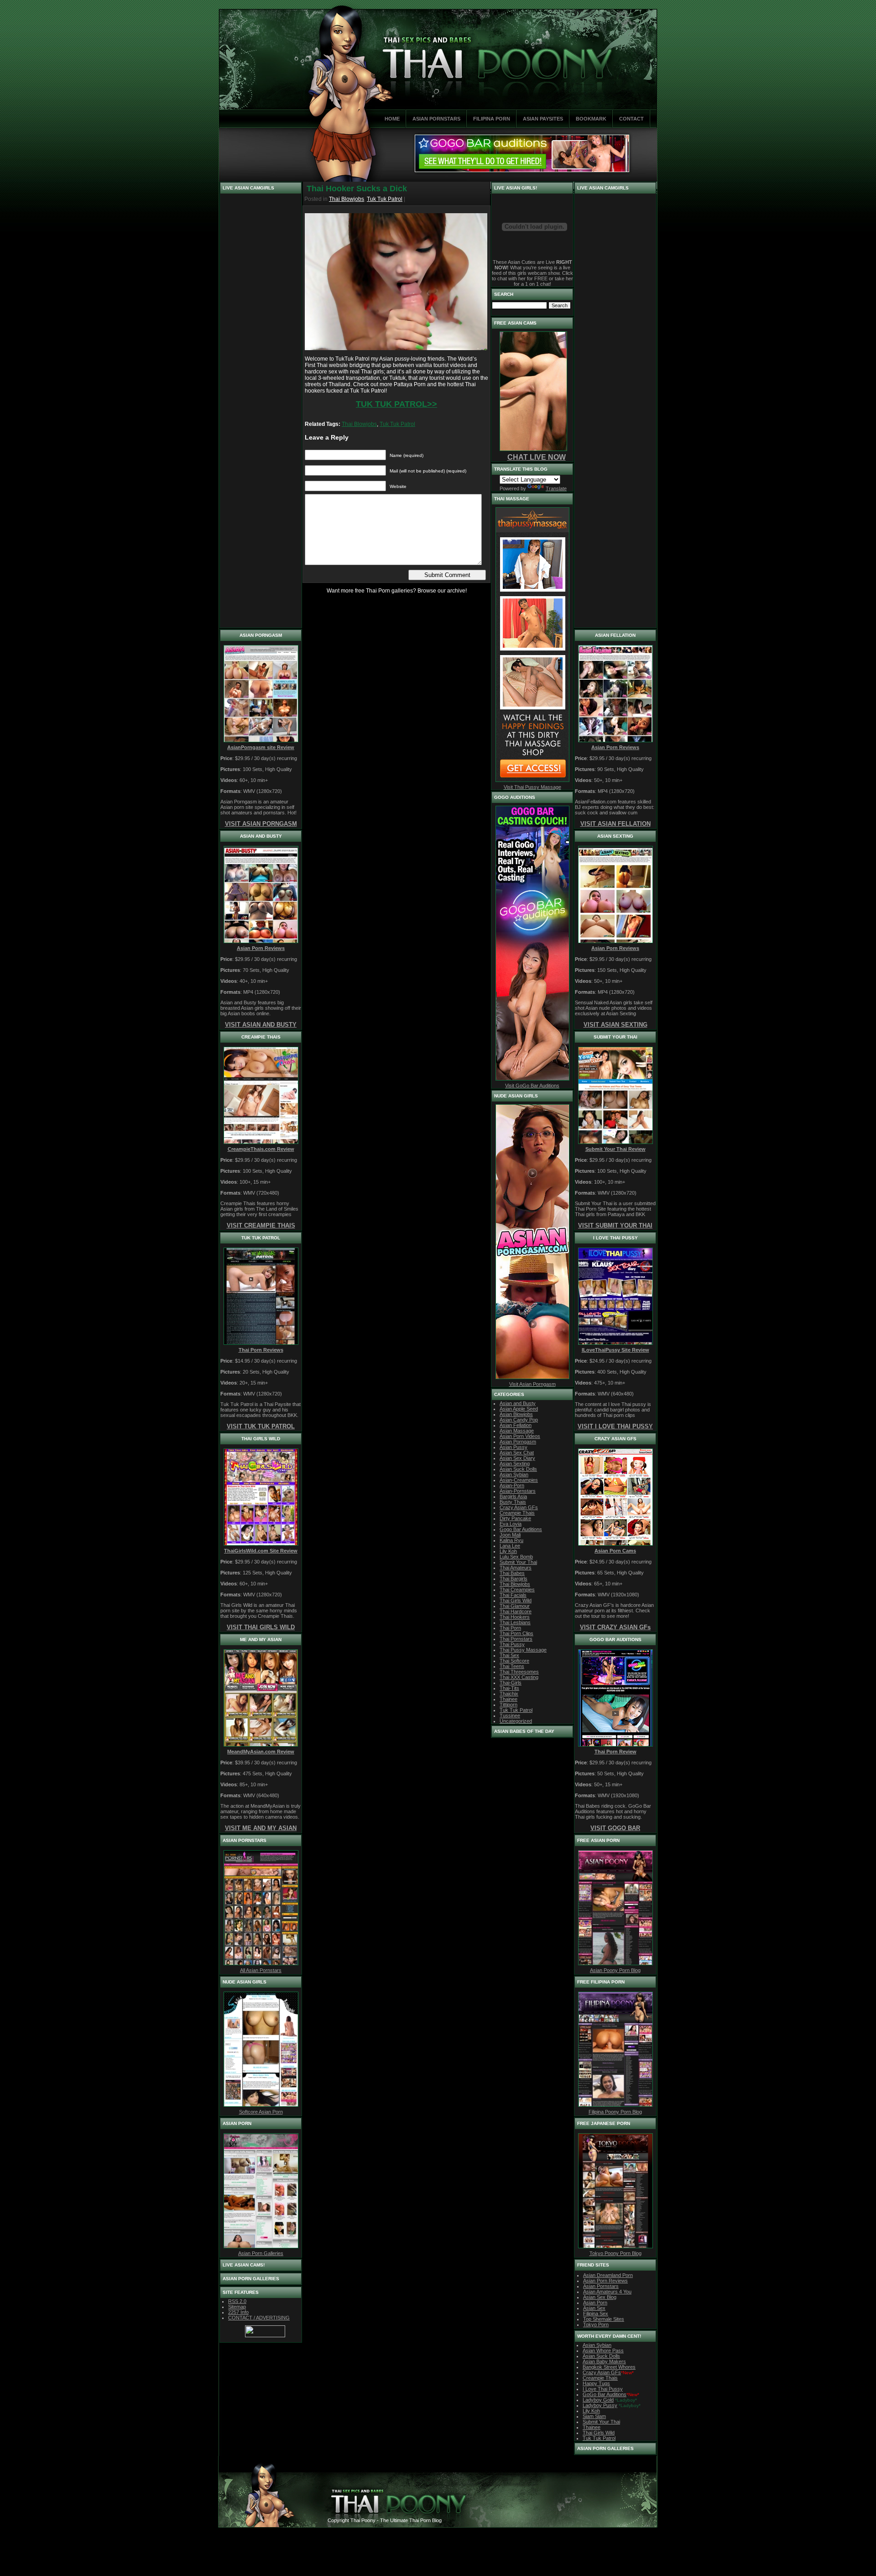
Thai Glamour (515, 1606)
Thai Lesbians (515, 1622)
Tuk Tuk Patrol (385, 199)
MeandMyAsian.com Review (261, 1752)
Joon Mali (510, 1535)
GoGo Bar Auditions (605, 2394)
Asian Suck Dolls (518, 1469)
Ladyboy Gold (598, 2400)
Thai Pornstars (516, 1639)
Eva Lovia (511, 1524)
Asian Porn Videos (520, 1436)
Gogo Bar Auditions (521, 1529)
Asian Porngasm (518, 1442)
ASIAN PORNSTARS (436, 119)
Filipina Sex (596, 2314)
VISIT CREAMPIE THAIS (261, 1225)
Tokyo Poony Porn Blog (615, 2253)
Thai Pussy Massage (523, 1650)
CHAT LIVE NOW (537, 457)
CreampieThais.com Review (261, 1149)
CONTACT (631, 119)
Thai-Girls (511, 1683)
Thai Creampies (517, 1590)
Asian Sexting (515, 1464)
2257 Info (238, 2312)
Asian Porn (595, 2303)
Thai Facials (513, 1595)
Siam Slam (594, 2416)
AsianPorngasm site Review (261, 747)
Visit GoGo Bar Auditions (532, 1086)
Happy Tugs (596, 2383)
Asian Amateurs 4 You (607, 2292)
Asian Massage (517, 1431)
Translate (556, 488)
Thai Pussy (512, 1644)
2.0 (237, 2301)
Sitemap (237, 2307)
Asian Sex (594, 2308)
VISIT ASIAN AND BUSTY (261, 1025)
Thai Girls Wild (516, 1600)
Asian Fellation (516, 1425)
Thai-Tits (509, 1688)
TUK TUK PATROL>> (396, 404)
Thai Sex (509, 1655)
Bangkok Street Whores (609, 2367)
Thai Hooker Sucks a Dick (357, 189)
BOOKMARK (591, 119)
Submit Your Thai (518, 1562)
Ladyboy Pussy (600, 2405)
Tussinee (510, 1716)
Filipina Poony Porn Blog (615, 2112)
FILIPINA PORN (492, 119)
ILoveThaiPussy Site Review (615, 1350)
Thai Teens (512, 1666)
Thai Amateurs (516, 1568)
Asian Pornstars (601, 2286)
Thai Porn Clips (516, 1633)
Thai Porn (510, 1628)
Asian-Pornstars (518, 1491)
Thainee (508, 1699)
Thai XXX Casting (519, 1677)
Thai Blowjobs (347, 199)
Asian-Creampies (519, 1480)
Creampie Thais (517, 1513)
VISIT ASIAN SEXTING (615, 1025)
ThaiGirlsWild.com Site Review (261, 1551)
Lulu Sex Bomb (516, 1557)
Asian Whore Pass (603, 2350)
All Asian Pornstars (261, 1970)
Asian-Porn (512, 1485)
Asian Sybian (514, 1474)
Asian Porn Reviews (261, 948)
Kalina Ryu (511, 1540)
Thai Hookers (515, 1617)
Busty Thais (513, 1502)
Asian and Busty (518, 1403)
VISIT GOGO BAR (615, 1828)
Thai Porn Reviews (261, 1350)
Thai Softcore (514, 1661)
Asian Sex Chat (517, 1453)
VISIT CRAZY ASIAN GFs (615, 1627)
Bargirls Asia (513, 1496)
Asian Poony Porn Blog (615, 1970)
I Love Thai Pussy (603, 2389)
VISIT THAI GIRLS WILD (261, 1627)
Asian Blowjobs (516, 1414)
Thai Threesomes (519, 1672)
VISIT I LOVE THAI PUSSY (615, 1426)
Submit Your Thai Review (615, 1149)
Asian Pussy (514, 1447)
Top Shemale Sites (604, 2319)
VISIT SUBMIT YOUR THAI (615, 1225)
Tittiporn (508, 1705)
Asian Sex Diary (517, 1458)
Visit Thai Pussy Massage (532, 787)
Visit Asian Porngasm (532, 1384)
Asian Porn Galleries (261, 2253)
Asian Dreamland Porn (608, 2275)
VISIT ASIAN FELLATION (615, 824)
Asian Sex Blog (600, 2297)
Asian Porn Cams (615, 1551)
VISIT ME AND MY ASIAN (261, 1828)
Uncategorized (516, 1721)
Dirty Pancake (515, 1518)
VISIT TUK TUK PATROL (261, 1426)
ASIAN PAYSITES (543, 119)
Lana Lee (510, 1546)
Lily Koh (508, 1551)
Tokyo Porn (596, 2324)
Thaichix (509, 1694)
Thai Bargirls (514, 1579)
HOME (392, 119)
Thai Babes (512, 1573)
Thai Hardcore (516, 1611)
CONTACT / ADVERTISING (259, 2318)
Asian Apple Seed (519, 1409)
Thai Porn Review (615, 1752)
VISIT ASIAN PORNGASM (261, 824)
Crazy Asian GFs (519, 1507)
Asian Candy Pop (519, 1420)
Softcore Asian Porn (261, 2112)
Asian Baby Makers (604, 2361)
